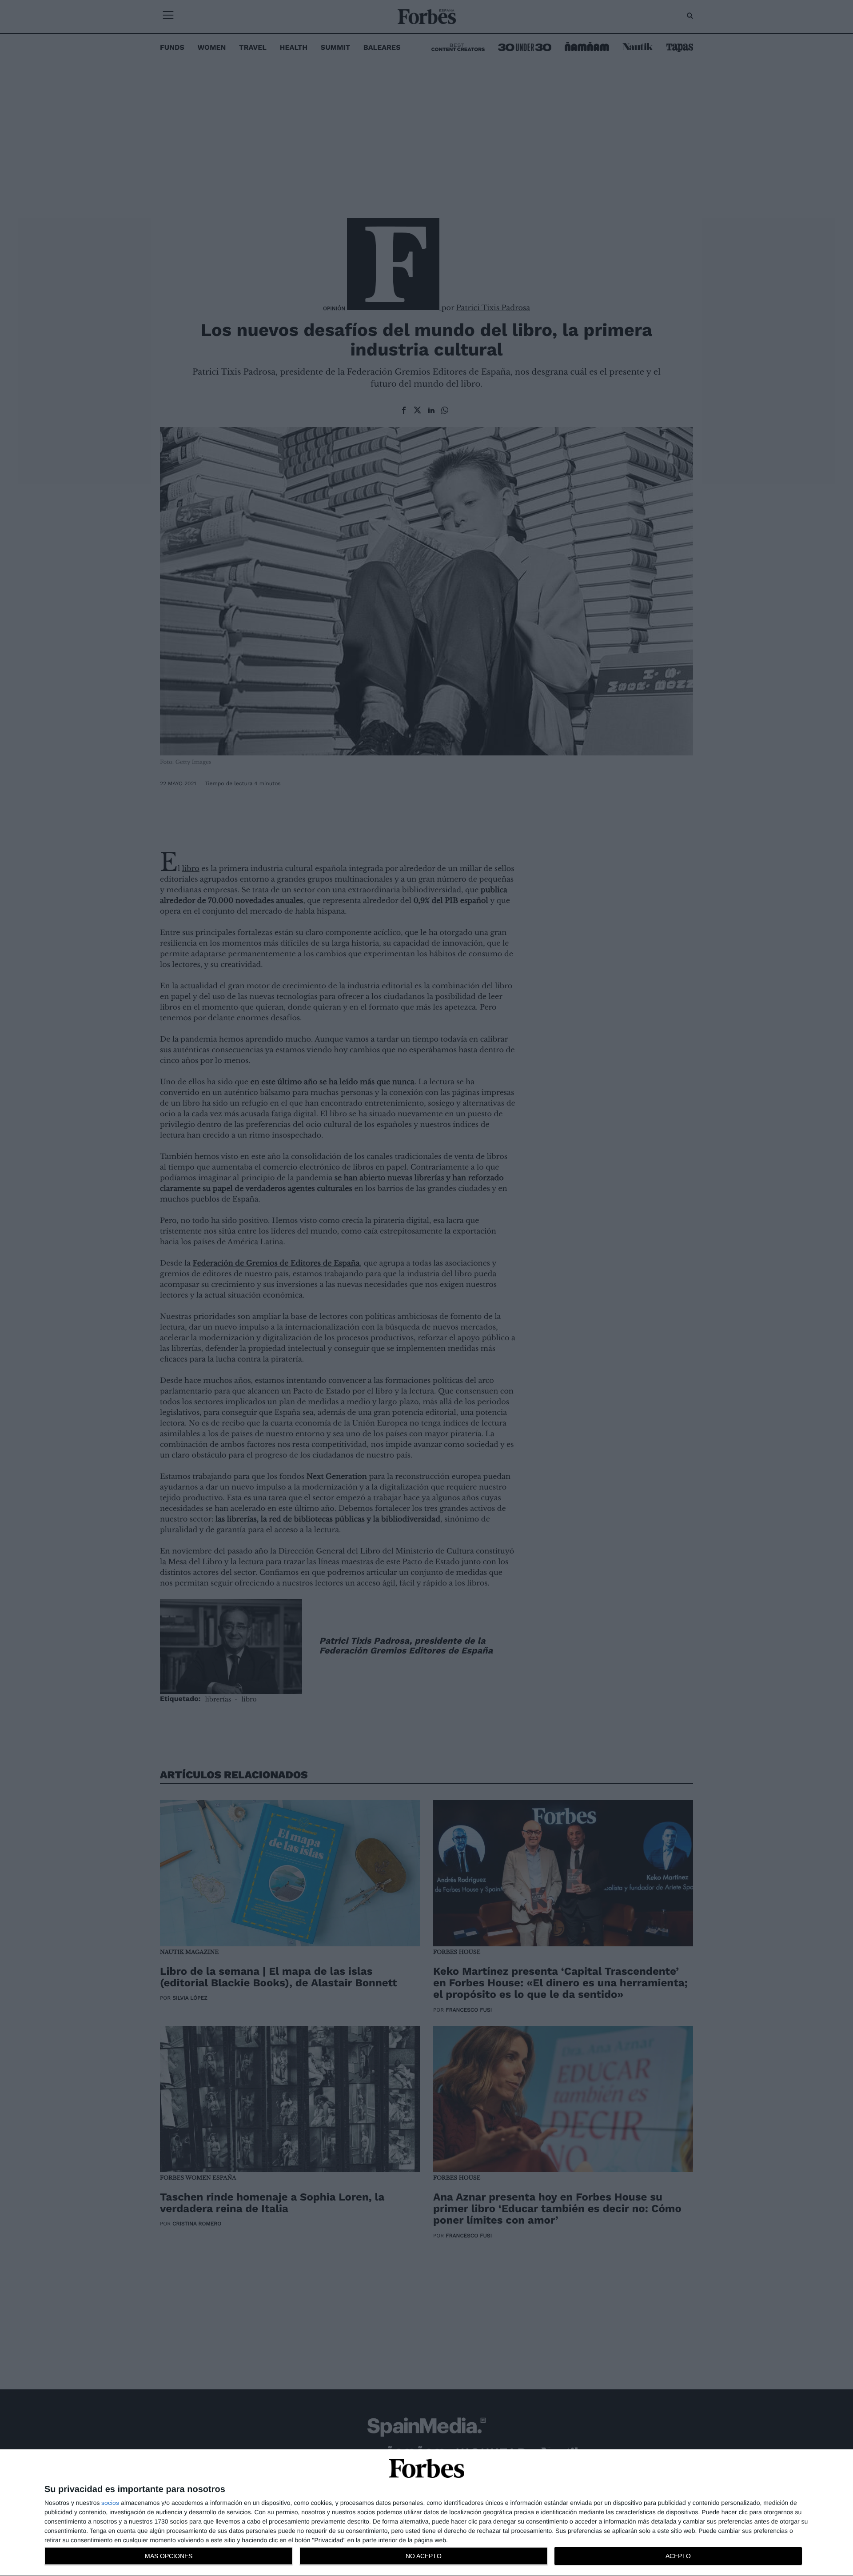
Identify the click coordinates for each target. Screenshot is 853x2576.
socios (110, 2503)
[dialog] (426, 2513)
